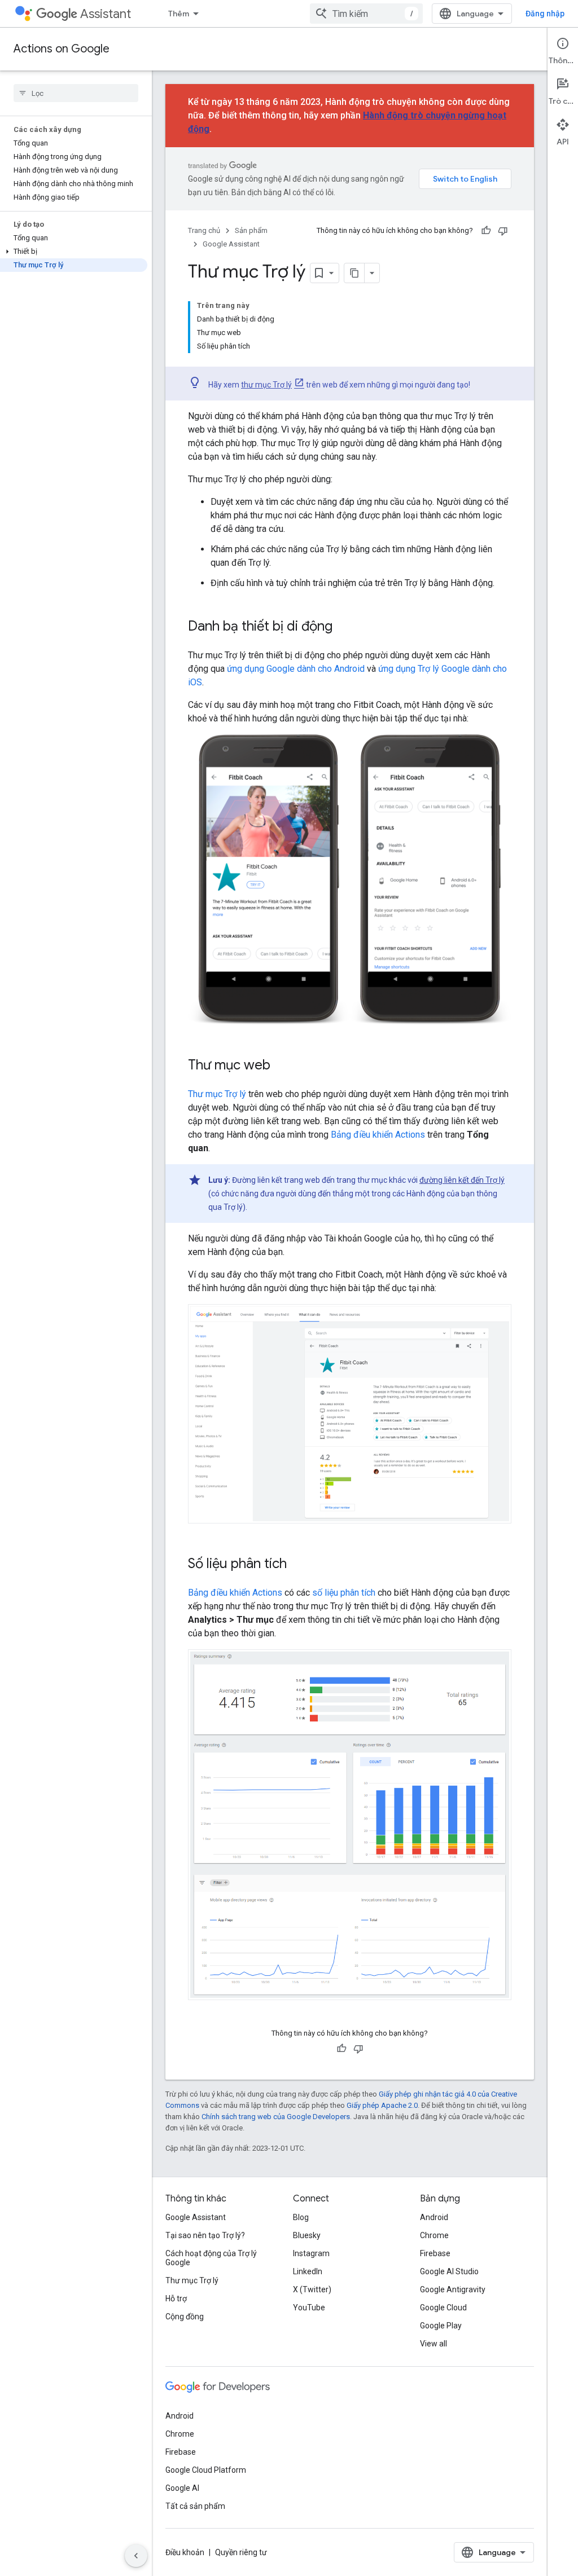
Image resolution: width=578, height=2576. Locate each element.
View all (433, 2344)
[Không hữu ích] (503, 231)
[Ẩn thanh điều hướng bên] (136, 2556)
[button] (74, 252)
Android (434, 2217)
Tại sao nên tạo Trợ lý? (205, 2235)
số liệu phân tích (344, 1593)
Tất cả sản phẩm (195, 2506)
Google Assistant (231, 244)
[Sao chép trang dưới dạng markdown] (354, 273)
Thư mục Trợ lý (217, 1094)
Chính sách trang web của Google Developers (276, 2117)
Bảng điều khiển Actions (378, 1135)
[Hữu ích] (486, 231)
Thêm (179, 14)
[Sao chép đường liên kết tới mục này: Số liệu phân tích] (298, 1564)
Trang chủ (204, 230)
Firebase (435, 2253)
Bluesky (307, 2235)
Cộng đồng (185, 2317)
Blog (301, 2217)
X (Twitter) (312, 2289)
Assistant (106, 14)
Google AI (182, 2488)
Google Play (441, 2326)
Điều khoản (185, 2552)
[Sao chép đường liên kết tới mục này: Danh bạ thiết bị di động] (344, 627)
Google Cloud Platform (206, 2470)
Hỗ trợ (176, 2298)
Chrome (434, 2235)
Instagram (311, 2253)
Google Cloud (443, 2308)
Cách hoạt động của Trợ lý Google (211, 2258)
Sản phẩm (251, 230)
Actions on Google (62, 49)
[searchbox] (76, 93)
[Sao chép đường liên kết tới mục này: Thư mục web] (282, 1066)
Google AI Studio (449, 2271)
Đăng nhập (545, 14)
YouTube (309, 2308)
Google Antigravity (453, 2289)
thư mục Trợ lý (266, 385)
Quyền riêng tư (241, 2552)
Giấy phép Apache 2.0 (382, 2105)
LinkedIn (308, 2271)
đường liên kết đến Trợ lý (462, 1180)
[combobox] (366, 14)
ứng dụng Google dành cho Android (296, 669)
